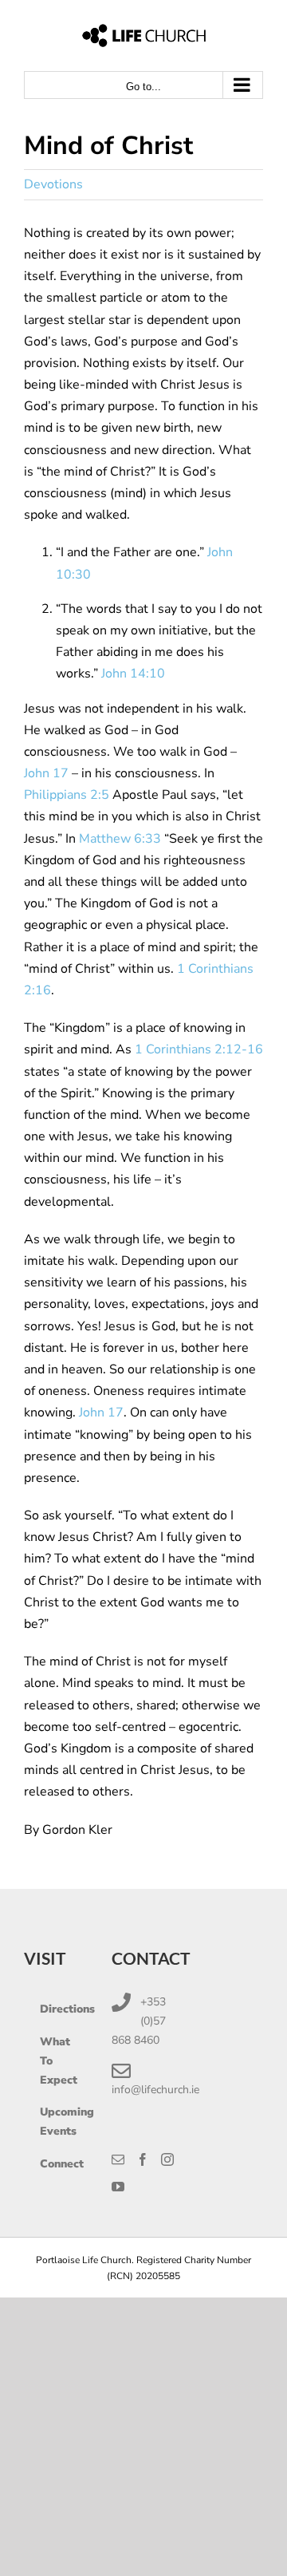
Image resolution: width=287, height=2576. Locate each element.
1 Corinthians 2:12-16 (199, 1049)
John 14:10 (133, 674)
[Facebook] (143, 2159)
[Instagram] (167, 2159)
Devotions (53, 184)
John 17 (46, 773)
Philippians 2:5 (67, 795)
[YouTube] (118, 2187)
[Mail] (118, 2159)
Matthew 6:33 (122, 839)
